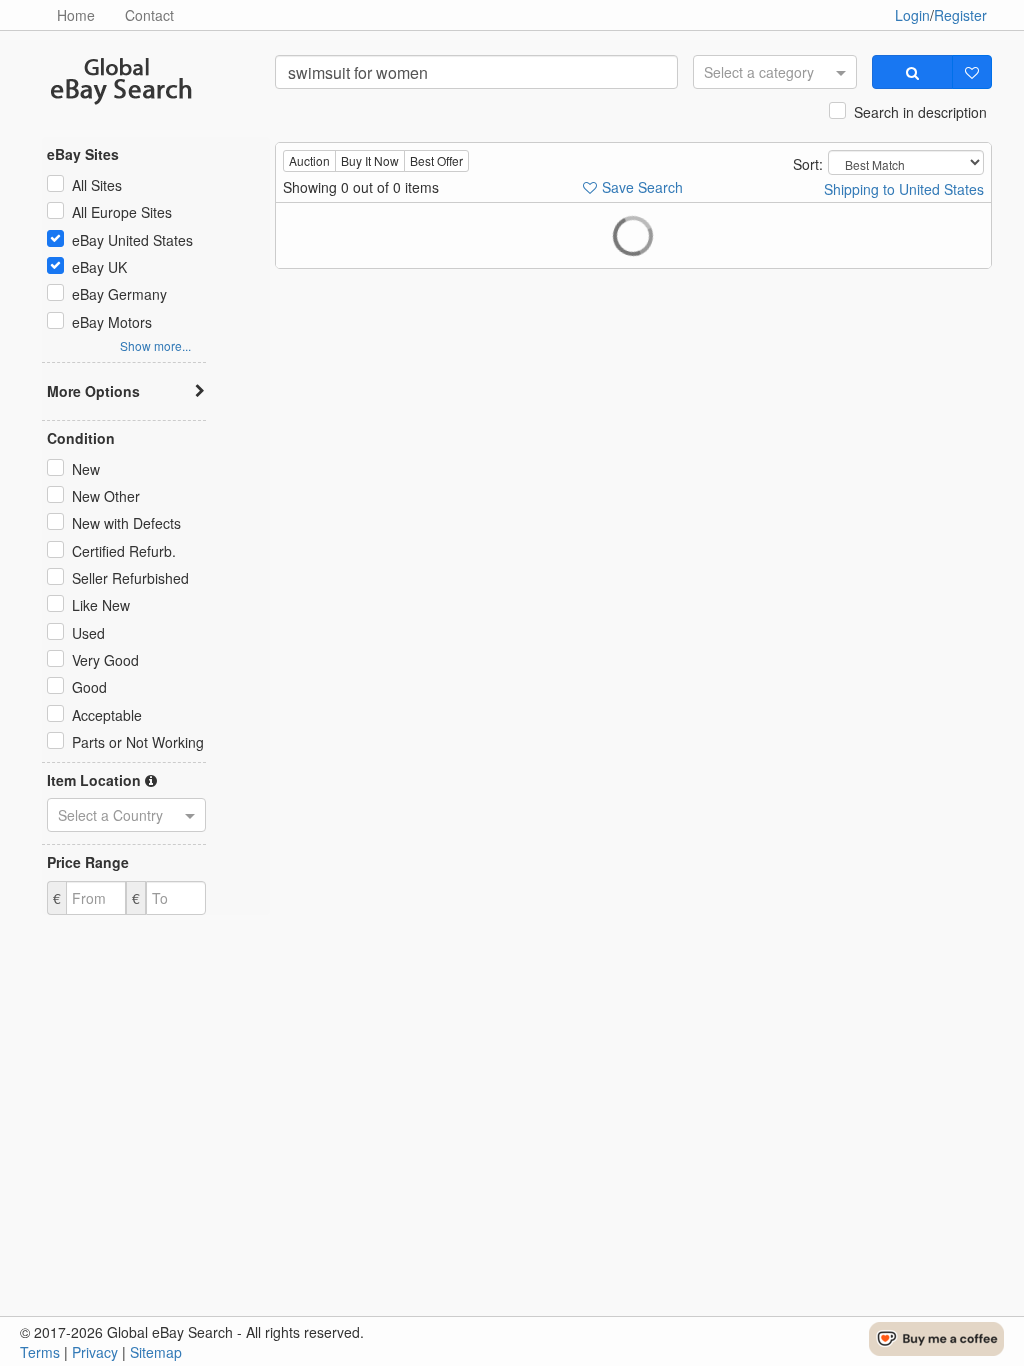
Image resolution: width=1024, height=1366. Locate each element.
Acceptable (107, 715)
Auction (309, 160)
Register (960, 15)
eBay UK (99, 267)
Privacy (95, 1352)
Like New (101, 605)
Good (89, 687)
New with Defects (126, 523)
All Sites (97, 185)
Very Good (105, 660)
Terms (40, 1352)
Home (76, 15)
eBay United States (132, 240)
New (86, 469)
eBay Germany (119, 294)
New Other (106, 496)
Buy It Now (370, 160)
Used (88, 633)
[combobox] (775, 71)
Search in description (920, 112)
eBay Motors (112, 322)
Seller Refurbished (130, 578)
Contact (149, 15)
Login (912, 15)
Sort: (808, 164)
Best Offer (436, 160)
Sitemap (156, 1352)
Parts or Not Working (138, 742)
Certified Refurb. (124, 551)
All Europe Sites (122, 212)
